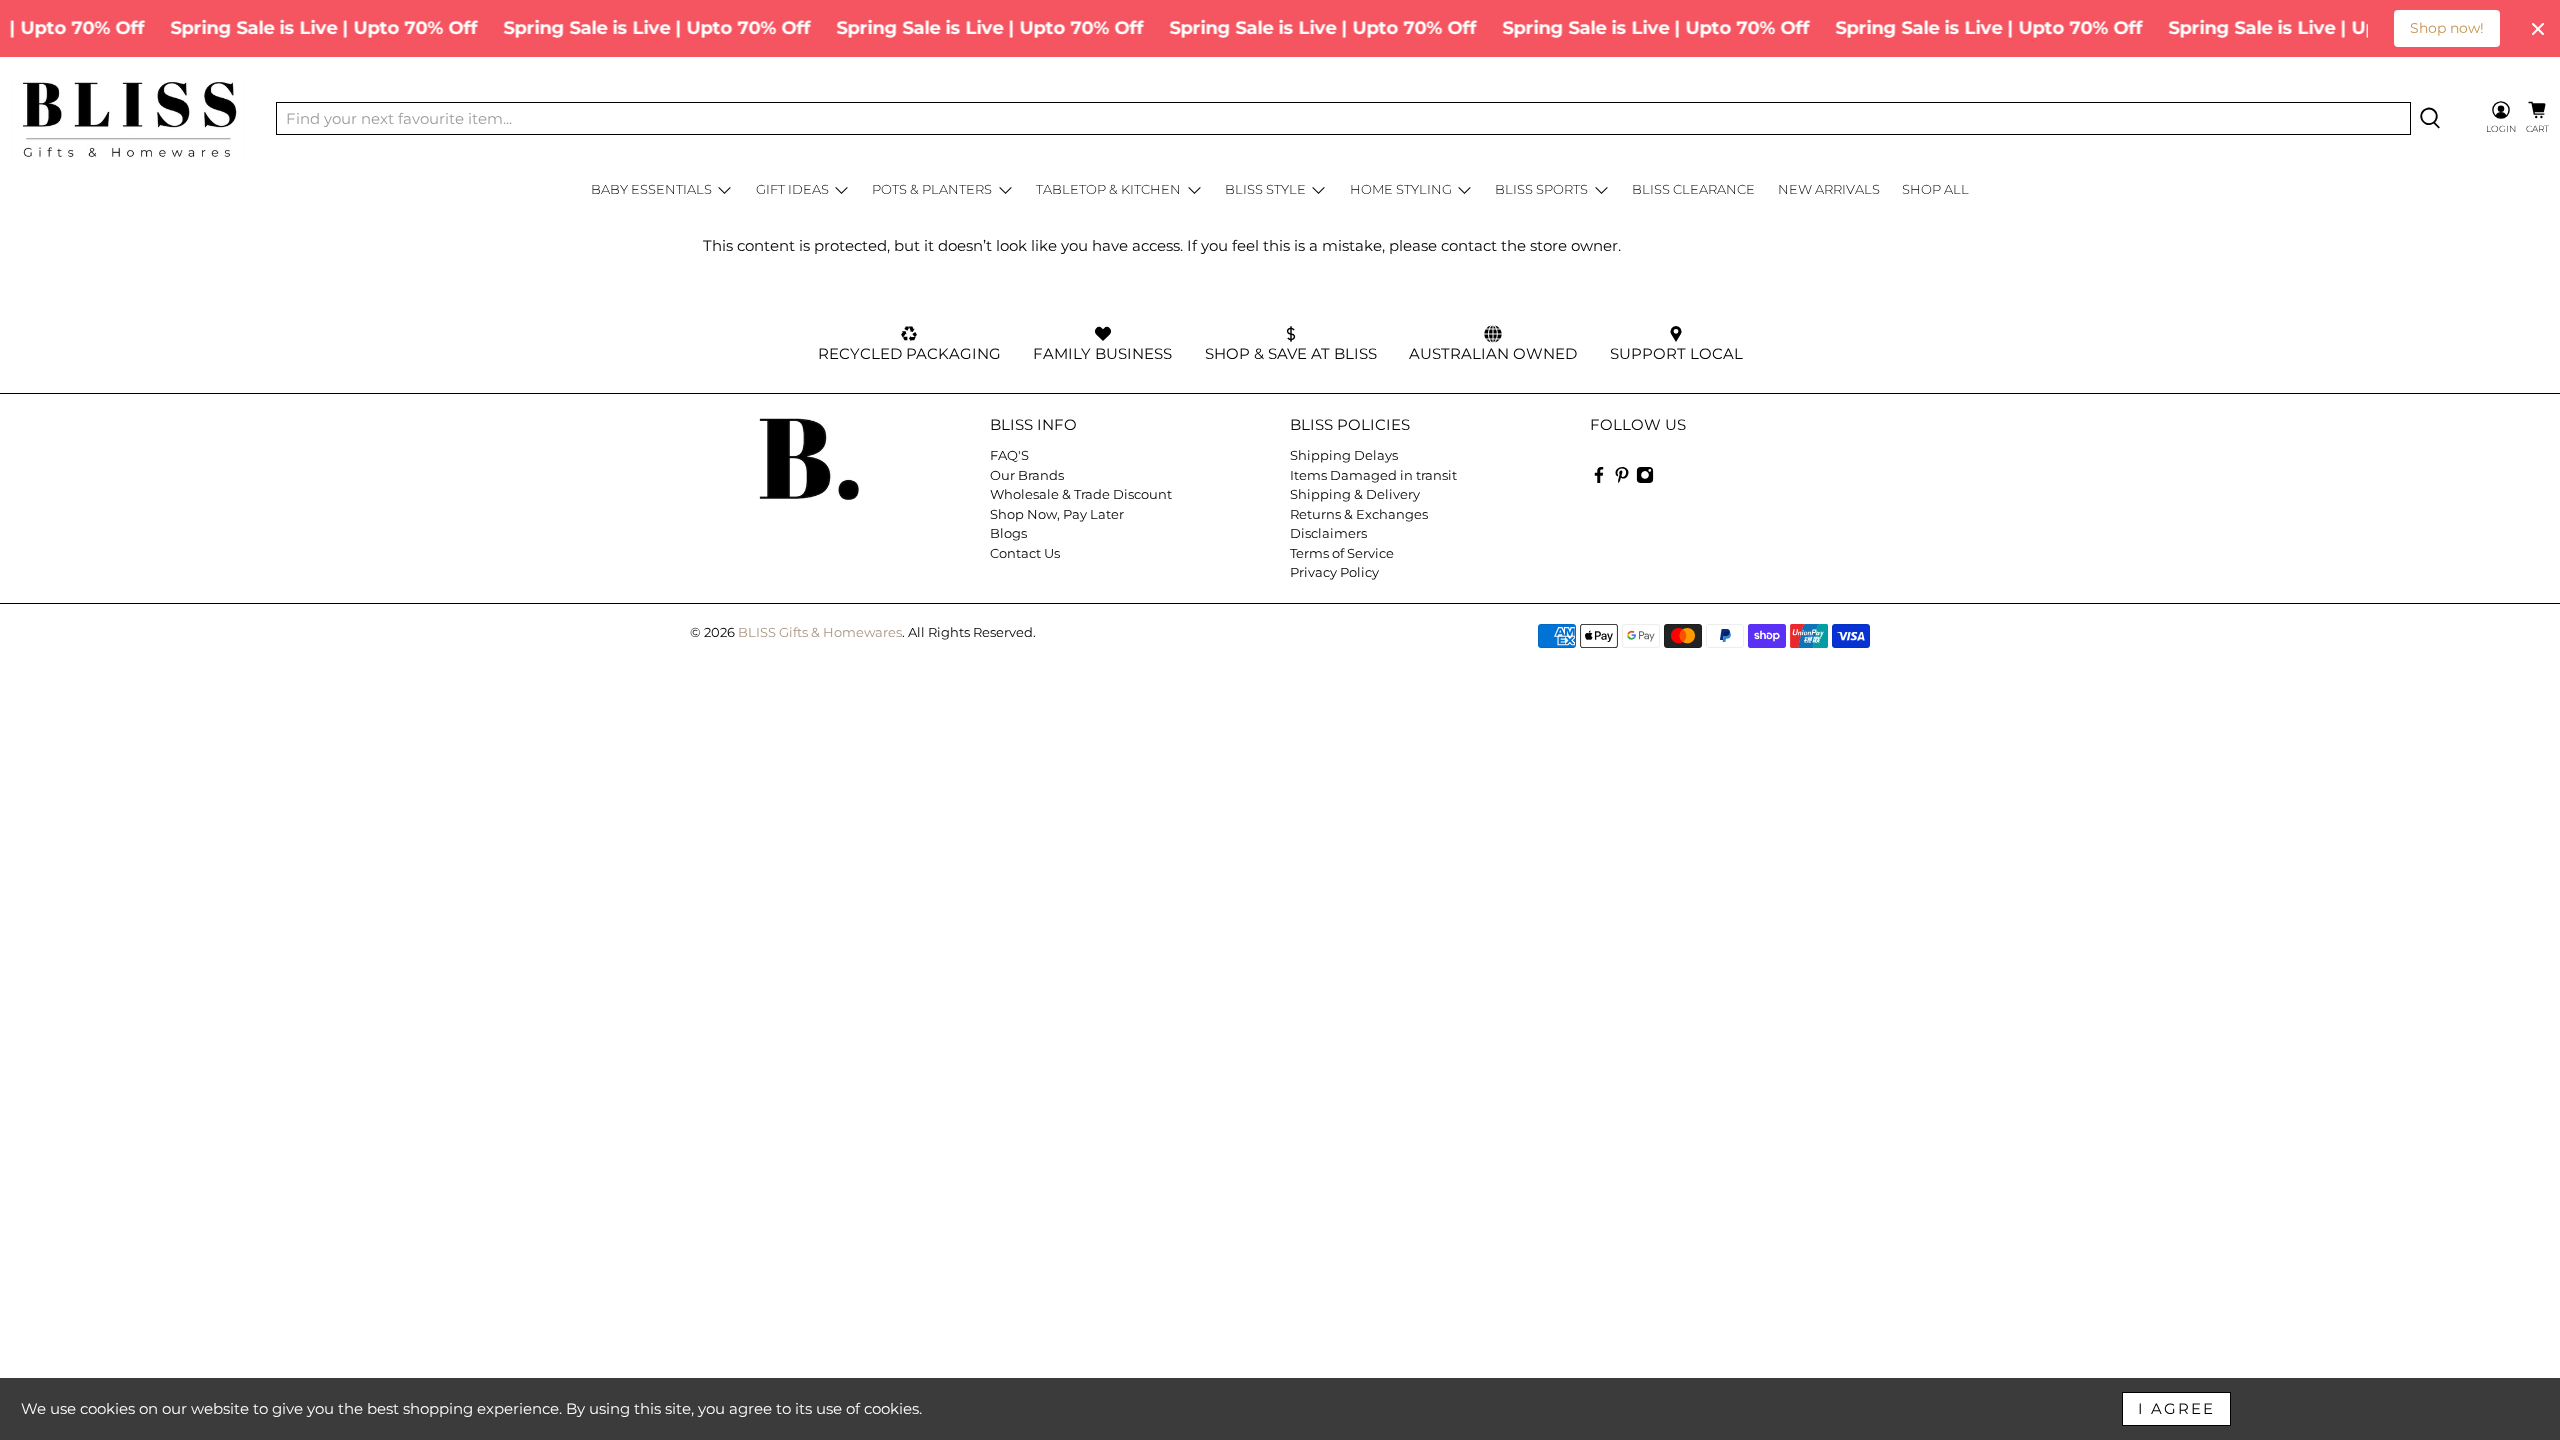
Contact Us (1025, 553)
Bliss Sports (1541, 189)
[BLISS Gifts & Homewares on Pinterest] (1622, 479)
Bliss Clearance (1693, 189)
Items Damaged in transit (1373, 475)
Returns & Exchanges (1359, 514)
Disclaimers (1328, 533)
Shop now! (2447, 28)
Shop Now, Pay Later (1057, 514)
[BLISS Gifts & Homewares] (128, 119)
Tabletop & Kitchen (1108, 189)
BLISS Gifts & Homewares (820, 632)
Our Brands (1027, 475)
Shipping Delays (1344, 455)
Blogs (1008, 533)
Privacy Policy (1334, 572)
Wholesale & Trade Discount (1081, 494)
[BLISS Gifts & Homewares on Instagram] (1645, 479)
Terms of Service (1342, 553)
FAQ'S (1009, 455)
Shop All (1935, 189)
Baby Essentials (651, 189)
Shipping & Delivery (1355, 494)
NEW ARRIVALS (1829, 189)
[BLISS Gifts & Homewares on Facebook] (1599, 479)
